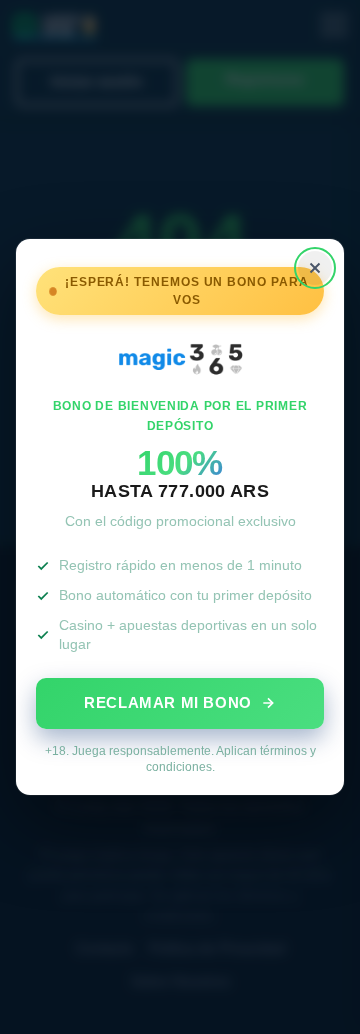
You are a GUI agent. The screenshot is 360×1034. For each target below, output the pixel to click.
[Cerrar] (315, 268)
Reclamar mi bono (168, 702)
